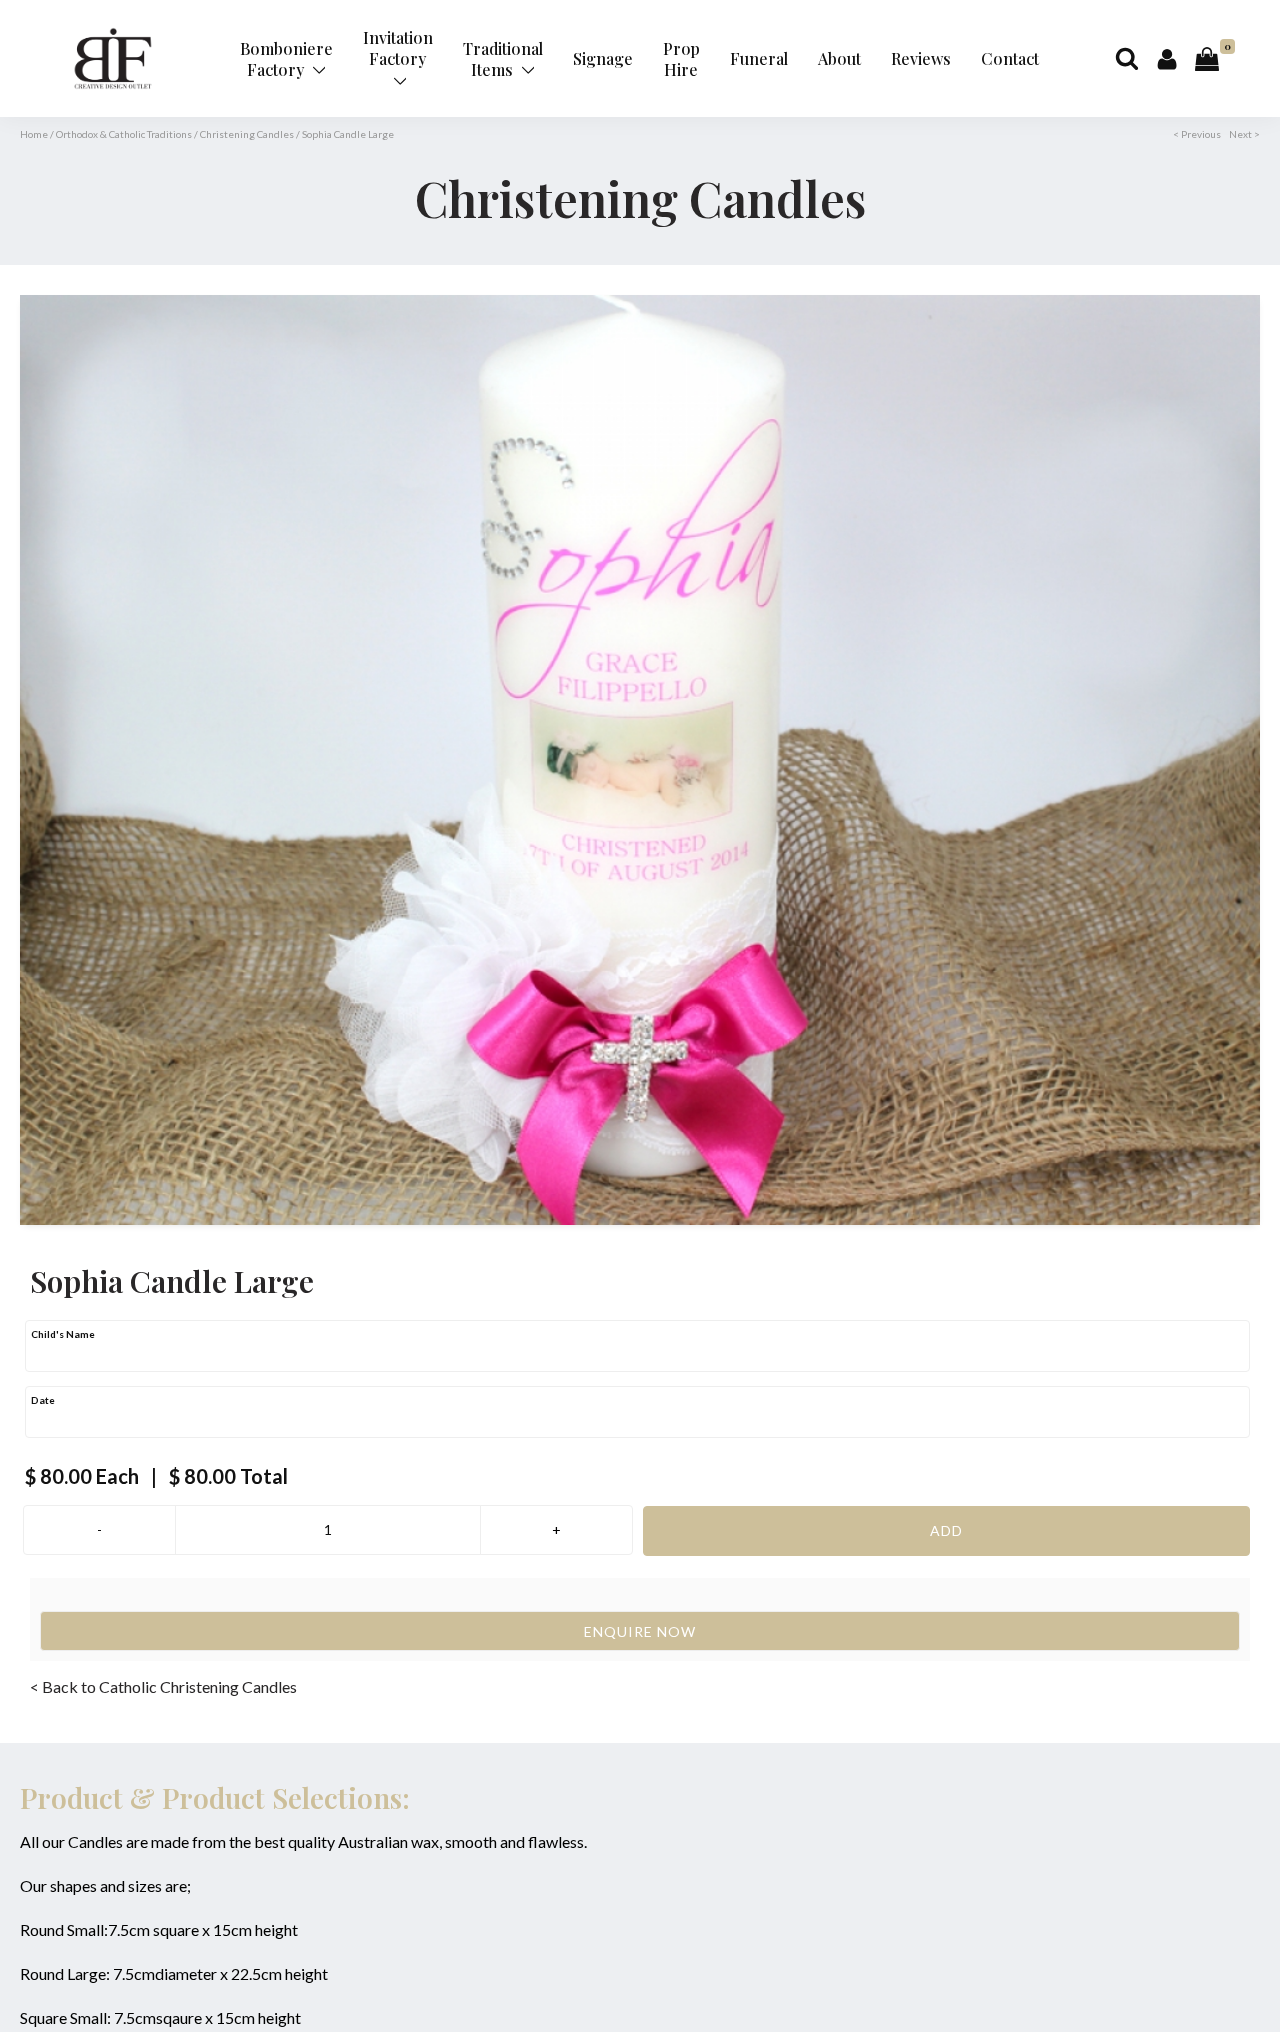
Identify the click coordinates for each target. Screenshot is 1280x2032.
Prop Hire (681, 59)
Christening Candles (247, 134)
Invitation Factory (398, 48)
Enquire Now (640, 1631)
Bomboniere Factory (286, 59)
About (839, 58)
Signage (603, 58)
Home (34, 134)
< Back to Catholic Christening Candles (163, 1686)
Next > (1244, 134)
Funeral (759, 58)
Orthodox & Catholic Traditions (124, 134)
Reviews (921, 58)
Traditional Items (503, 59)
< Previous (1197, 134)
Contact (1010, 58)
